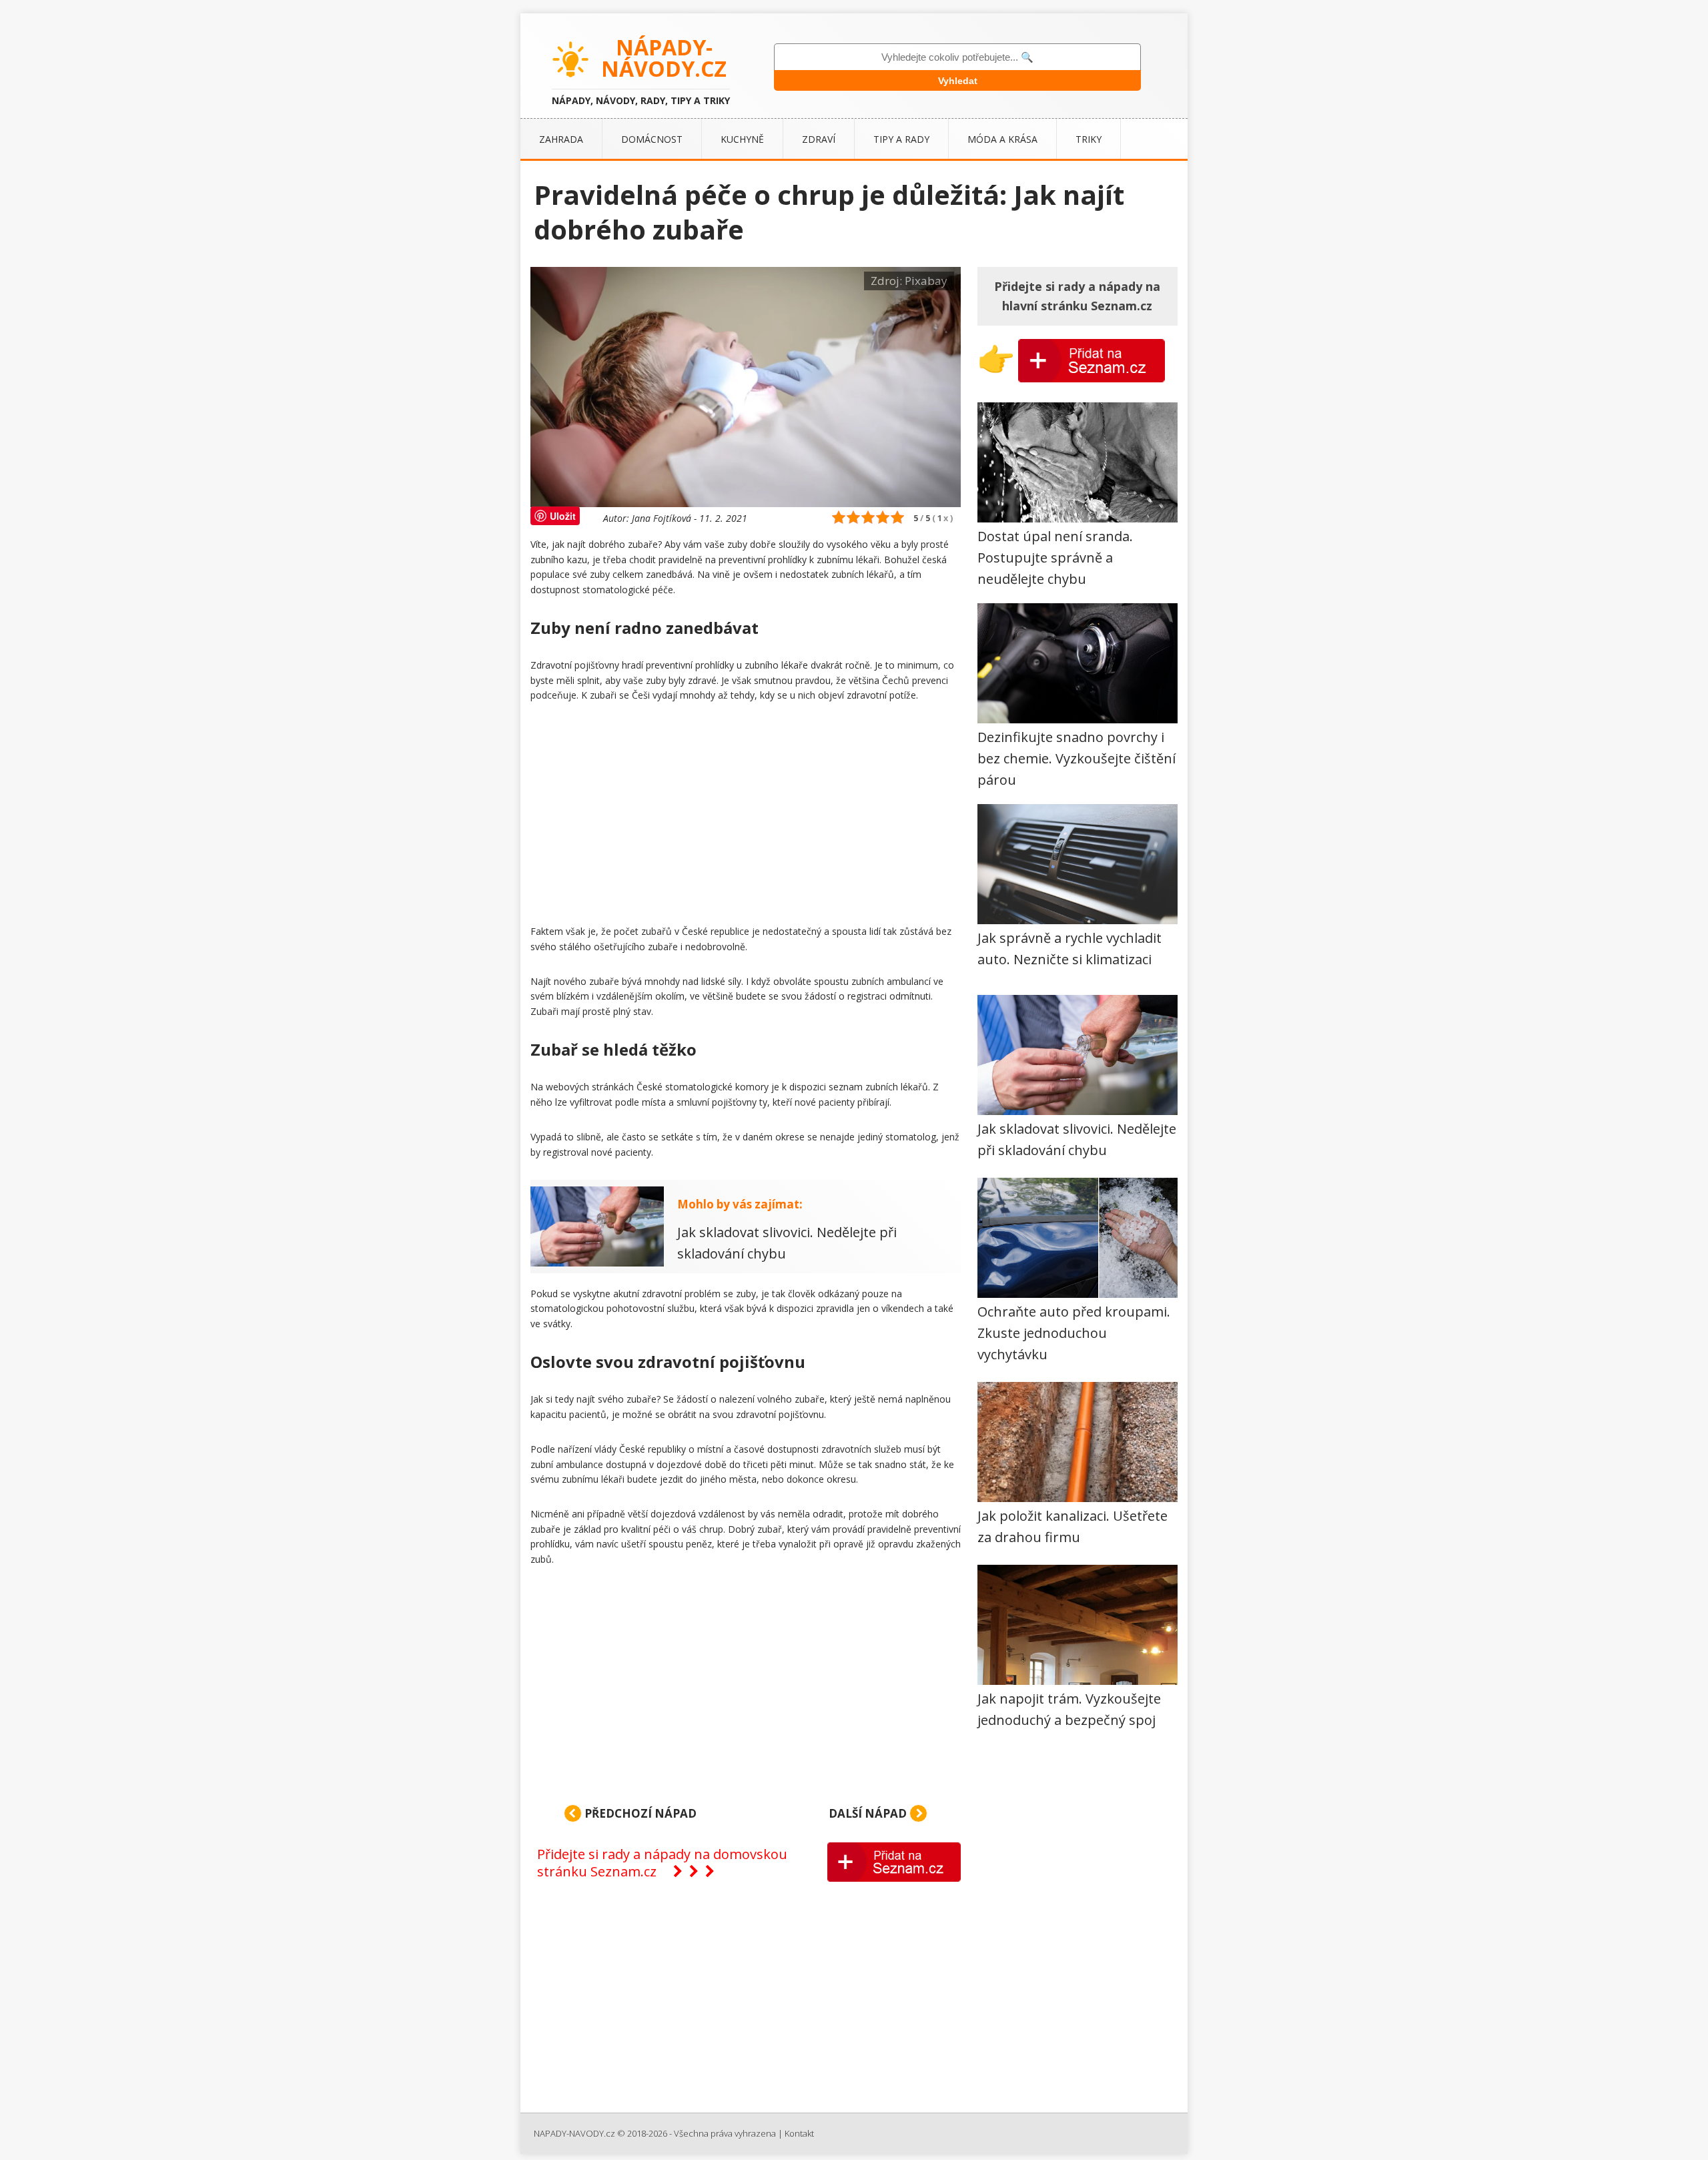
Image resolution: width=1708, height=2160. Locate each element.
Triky (1089, 139)
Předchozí (639, 1813)
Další (868, 1813)
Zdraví (819, 139)
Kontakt (799, 2133)
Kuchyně (742, 139)
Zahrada (561, 139)
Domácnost (652, 139)
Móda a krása (1002, 139)
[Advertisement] (746, 816)
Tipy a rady (901, 139)
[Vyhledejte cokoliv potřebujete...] (957, 57)
